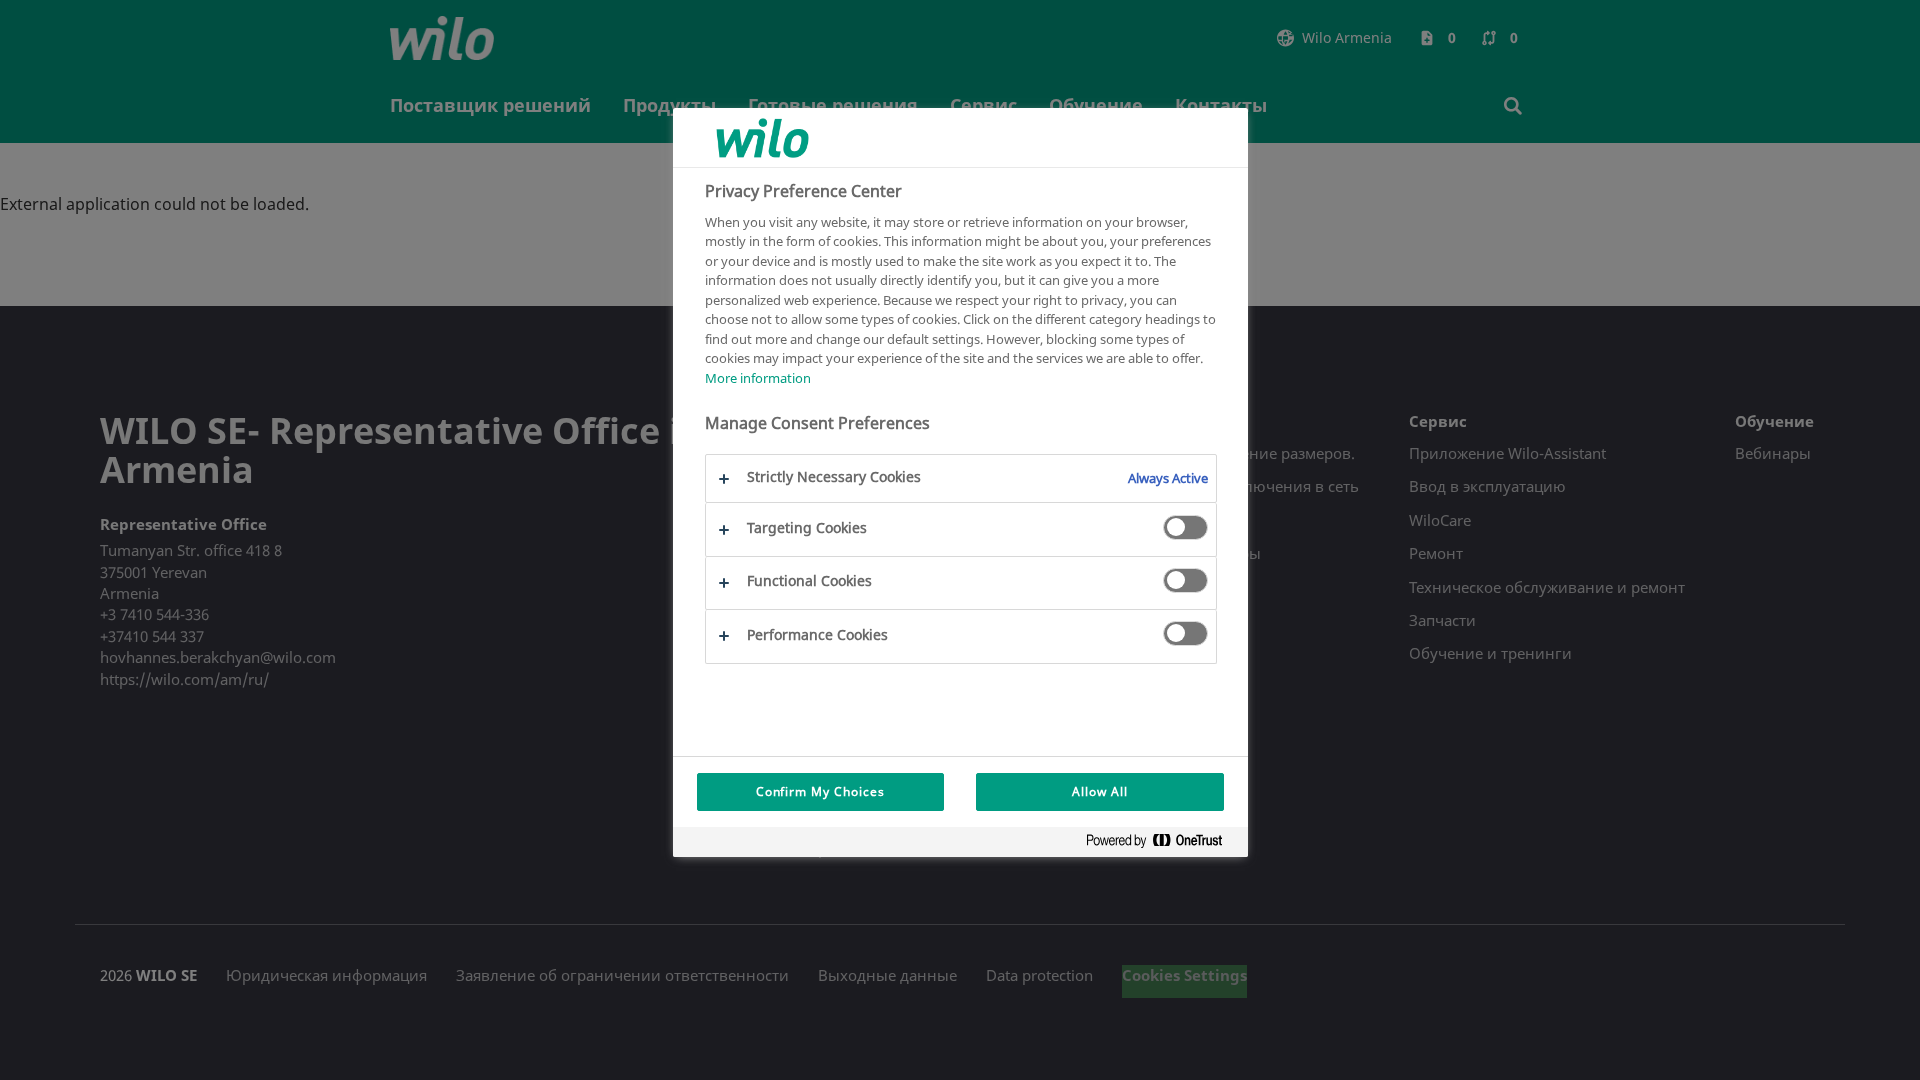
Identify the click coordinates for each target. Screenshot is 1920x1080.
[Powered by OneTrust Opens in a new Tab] (1162, 844)
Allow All (1100, 791)
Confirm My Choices (820, 791)
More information (758, 378)
